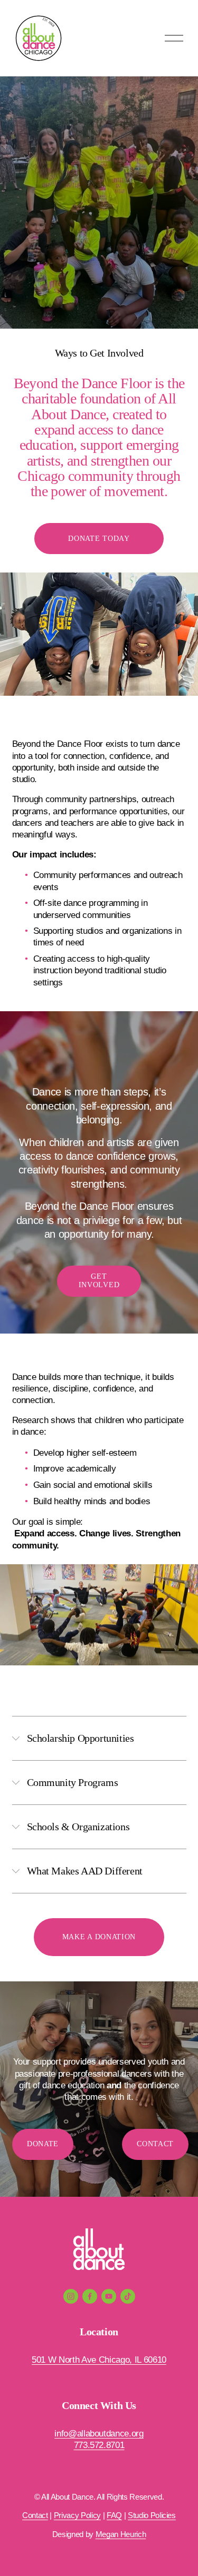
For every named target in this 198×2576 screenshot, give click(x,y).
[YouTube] (109, 2296)
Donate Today (99, 539)
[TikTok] (128, 2296)
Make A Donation (99, 1937)
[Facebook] (90, 2296)
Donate (43, 2144)
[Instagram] (71, 2296)
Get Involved (99, 1281)
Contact (155, 2144)
